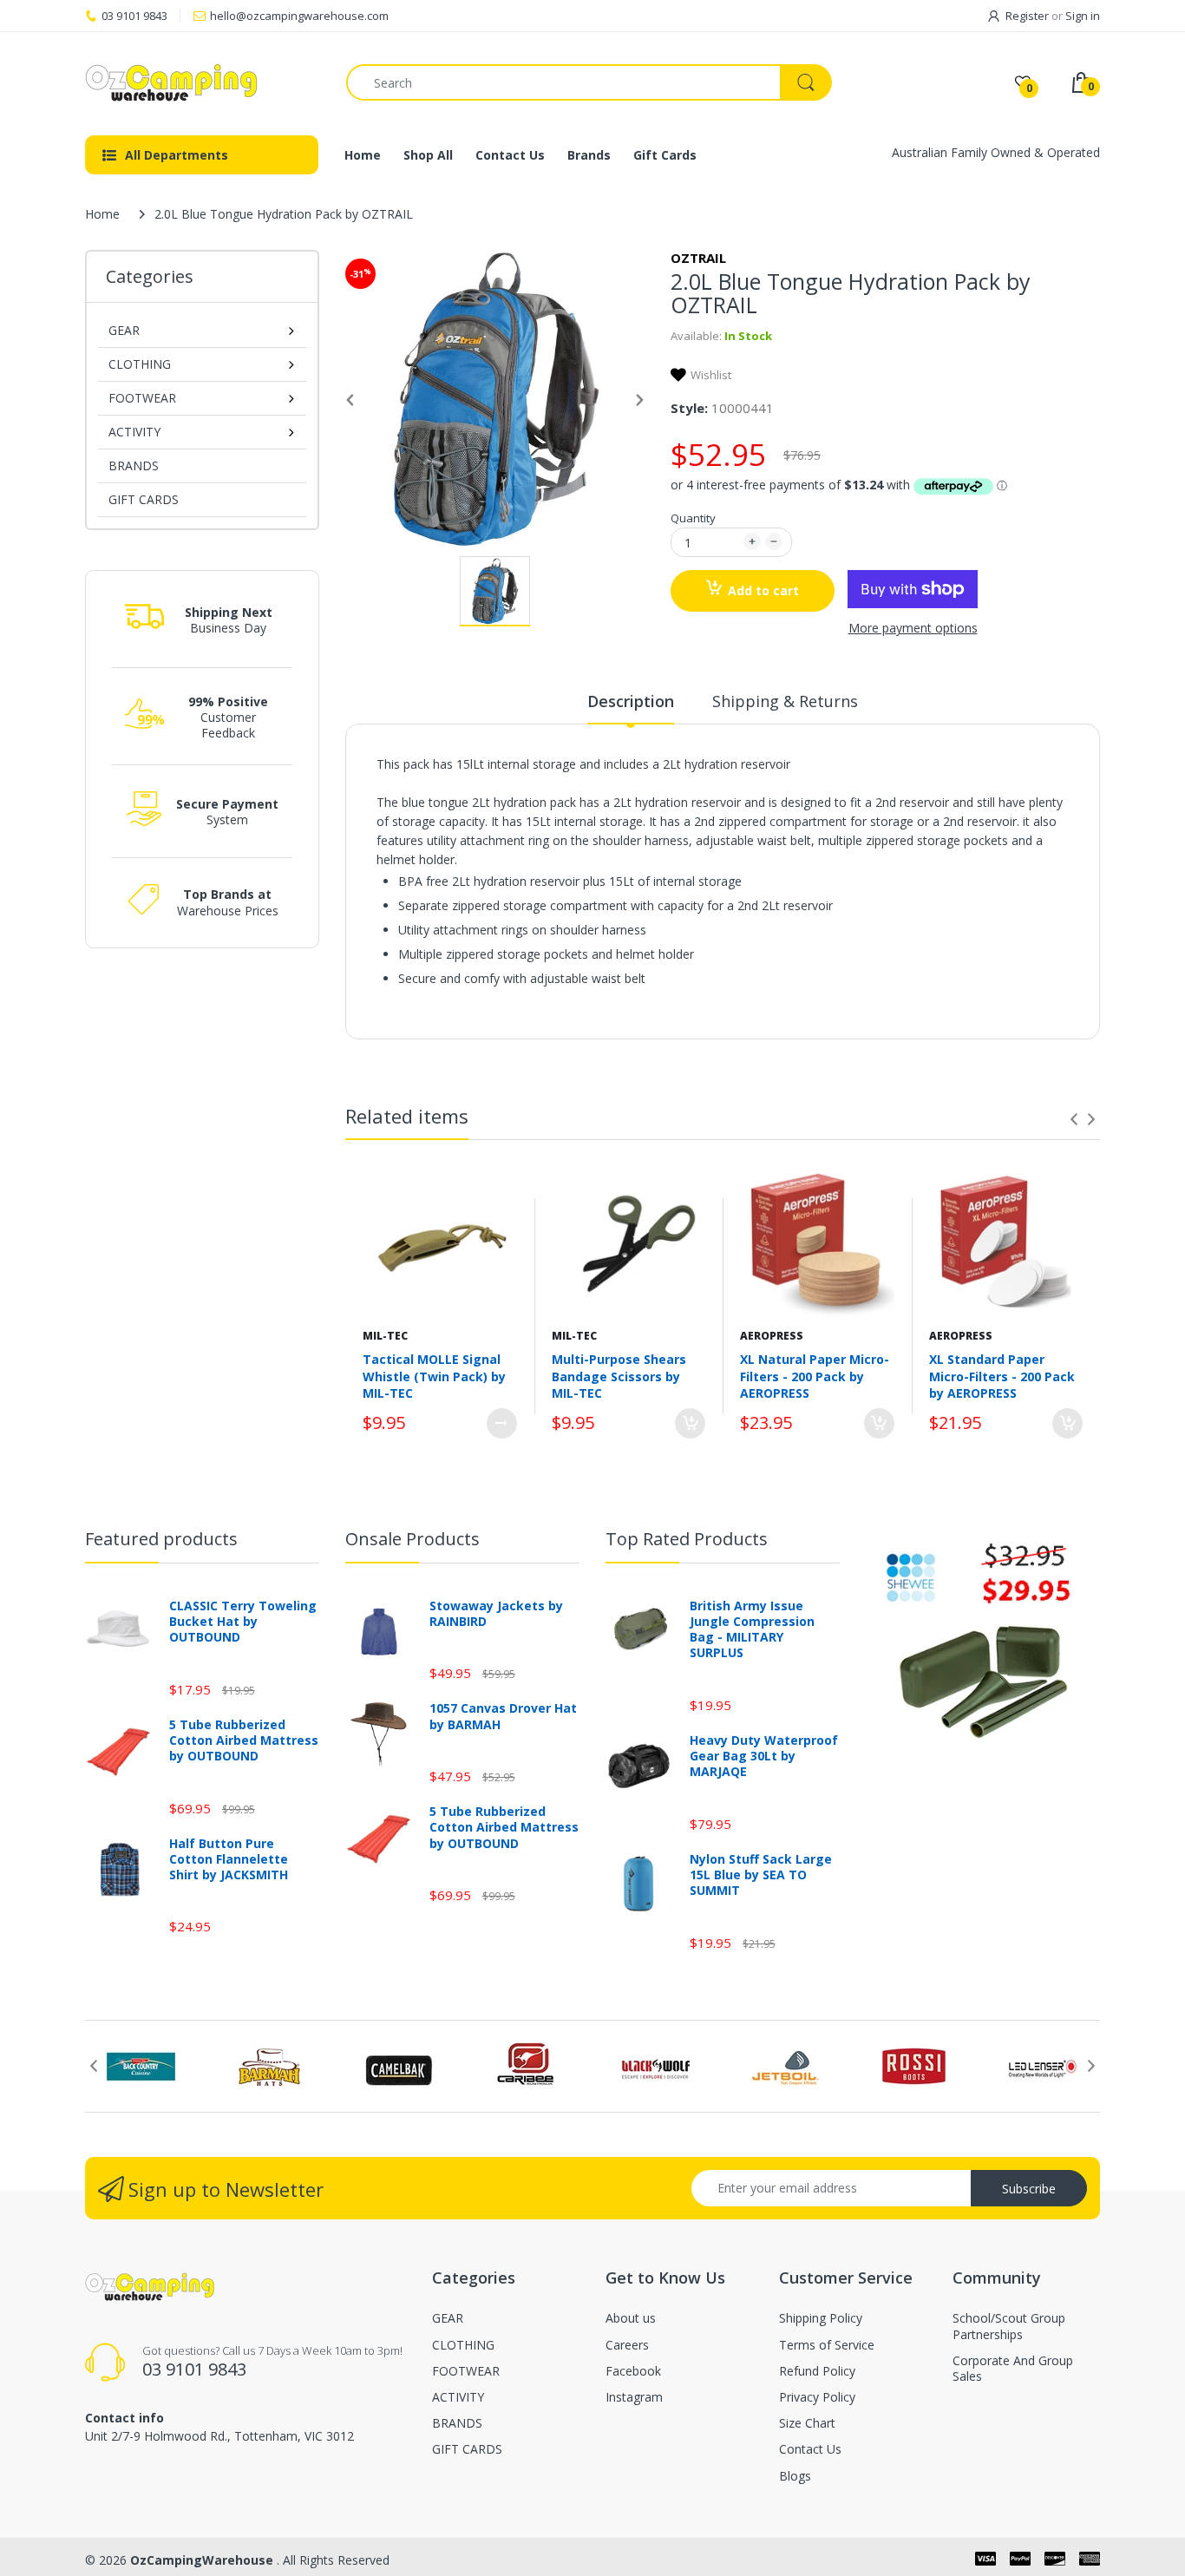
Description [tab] (631, 701)
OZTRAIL (698, 258)
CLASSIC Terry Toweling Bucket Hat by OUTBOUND (243, 1622)
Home (102, 214)
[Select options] (502, 1423)
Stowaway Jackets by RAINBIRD (496, 1614)
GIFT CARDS (144, 499)
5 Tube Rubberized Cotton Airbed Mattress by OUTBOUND (244, 1740)
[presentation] (1074, 1119)
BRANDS (134, 465)
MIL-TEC (385, 1336)
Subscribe (1029, 2189)
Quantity (693, 518)
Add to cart (763, 590)
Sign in (1083, 16)
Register (1027, 16)
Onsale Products (412, 1539)
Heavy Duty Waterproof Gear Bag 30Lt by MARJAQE (764, 1756)
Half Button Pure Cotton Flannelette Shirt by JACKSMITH (229, 1859)
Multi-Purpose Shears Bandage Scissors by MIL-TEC (619, 1376)
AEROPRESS (772, 1336)
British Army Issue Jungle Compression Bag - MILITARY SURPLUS (752, 1630)
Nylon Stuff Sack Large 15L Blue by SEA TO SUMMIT (761, 1875)
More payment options (913, 628)
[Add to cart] (690, 1423)
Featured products (161, 1539)
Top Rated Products (687, 1539)
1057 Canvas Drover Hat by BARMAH (503, 1716)
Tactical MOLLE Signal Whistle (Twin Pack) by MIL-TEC (434, 1376)
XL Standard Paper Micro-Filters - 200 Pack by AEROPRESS (1002, 1376)
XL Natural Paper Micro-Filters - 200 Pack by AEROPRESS (815, 1376)
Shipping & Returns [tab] (785, 701)
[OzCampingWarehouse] (203, 82)
